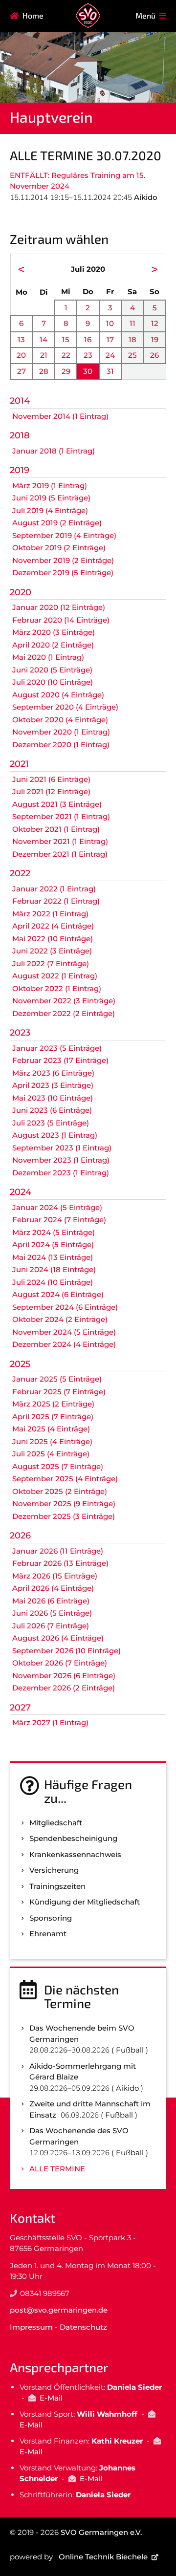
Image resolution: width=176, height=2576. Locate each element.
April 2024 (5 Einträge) (53, 1245)
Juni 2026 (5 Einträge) (52, 1613)
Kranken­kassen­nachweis (75, 1854)
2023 (20, 1033)
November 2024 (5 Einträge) (64, 1332)
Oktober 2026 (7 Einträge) (60, 1663)
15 (66, 339)
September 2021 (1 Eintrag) (61, 816)
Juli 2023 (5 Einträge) (51, 1123)
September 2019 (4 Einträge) (64, 535)
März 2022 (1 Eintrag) (50, 914)
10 (110, 323)
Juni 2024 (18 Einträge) (54, 1269)
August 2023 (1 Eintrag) (55, 1135)
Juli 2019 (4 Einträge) (50, 510)
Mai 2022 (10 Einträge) (53, 939)
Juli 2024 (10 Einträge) (53, 1282)
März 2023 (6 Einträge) (53, 1073)
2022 (20, 873)
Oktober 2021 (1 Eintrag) (56, 829)
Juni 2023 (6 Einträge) (52, 1110)
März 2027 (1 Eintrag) (50, 1722)
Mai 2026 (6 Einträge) (51, 1601)
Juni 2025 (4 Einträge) (52, 1441)
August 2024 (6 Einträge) (58, 1294)
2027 (20, 1708)
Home (33, 15)
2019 (20, 470)
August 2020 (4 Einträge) (58, 695)
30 (88, 371)
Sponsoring (51, 1918)
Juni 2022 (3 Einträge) (52, 951)
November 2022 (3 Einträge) (64, 1001)
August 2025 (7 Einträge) (58, 1466)
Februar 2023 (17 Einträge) (60, 1060)
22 (66, 355)
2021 (19, 764)
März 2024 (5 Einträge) (54, 1232)
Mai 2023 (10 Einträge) (53, 1098)
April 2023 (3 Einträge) (53, 1085)
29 (66, 371)
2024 (21, 1192)
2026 (20, 1536)
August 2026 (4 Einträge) (58, 1638)
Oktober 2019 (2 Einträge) (59, 548)
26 (154, 355)
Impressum (31, 2327)
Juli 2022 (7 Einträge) (51, 963)
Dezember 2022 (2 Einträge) (64, 1013)
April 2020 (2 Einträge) (53, 645)
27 (22, 371)
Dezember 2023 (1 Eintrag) (61, 1173)
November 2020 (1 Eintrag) (61, 732)
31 (110, 371)
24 (110, 355)
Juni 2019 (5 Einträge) (51, 498)
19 (155, 339)
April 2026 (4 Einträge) (53, 1588)
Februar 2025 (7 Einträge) (59, 1392)
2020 (21, 592)
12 (155, 323)
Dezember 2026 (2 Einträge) (64, 1688)
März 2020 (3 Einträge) (54, 632)
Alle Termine (57, 2169)
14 (44, 339)
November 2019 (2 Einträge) (63, 560)
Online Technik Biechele (103, 2557)
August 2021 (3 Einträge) (57, 804)
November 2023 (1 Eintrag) (61, 1160)
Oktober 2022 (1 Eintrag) (57, 988)
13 (21, 339)
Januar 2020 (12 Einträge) (59, 607)
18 (132, 339)
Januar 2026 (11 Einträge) (58, 1551)
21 (44, 355)
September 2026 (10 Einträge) (66, 1651)
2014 (20, 401)
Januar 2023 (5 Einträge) (57, 1048)
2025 (20, 1364)
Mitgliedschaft (56, 1823)
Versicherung (54, 1870)
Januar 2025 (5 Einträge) (57, 1379)
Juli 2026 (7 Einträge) (51, 1626)
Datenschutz (83, 2327)
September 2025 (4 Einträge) (65, 1479)
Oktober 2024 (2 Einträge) (60, 1319)
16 (88, 339)
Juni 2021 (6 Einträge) (51, 779)
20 (21, 355)
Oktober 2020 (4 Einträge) (60, 720)
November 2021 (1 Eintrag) (60, 841)
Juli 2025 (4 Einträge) (51, 1454)
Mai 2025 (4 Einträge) (51, 1429)
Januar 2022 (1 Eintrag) (54, 889)
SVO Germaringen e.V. (101, 2532)
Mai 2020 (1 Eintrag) (48, 657)
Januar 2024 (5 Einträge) (57, 1207)
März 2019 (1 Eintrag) (50, 486)
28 (44, 371)
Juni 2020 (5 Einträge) (52, 670)
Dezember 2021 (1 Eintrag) (60, 854)
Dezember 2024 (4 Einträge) (64, 1344)
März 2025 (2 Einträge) (53, 1404)
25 (132, 355)
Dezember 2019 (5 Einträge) (63, 573)
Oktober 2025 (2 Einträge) (60, 1491)
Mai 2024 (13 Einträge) (53, 1257)
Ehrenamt (48, 1934)
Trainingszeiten (57, 1886)
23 (88, 355)
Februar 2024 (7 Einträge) (59, 1220)
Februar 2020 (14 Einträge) (61, 620)
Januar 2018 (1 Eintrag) (54, 451)
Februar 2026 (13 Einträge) (60, 1563)
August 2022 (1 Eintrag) (55, 976)
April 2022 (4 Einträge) (53, 926)
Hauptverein (51, 117)
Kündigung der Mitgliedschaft (85, 1902)
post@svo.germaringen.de (59, 2310)
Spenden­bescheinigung (73, 1838)
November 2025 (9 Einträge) (64, 1504)
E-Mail (51, 2398)
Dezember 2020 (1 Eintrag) (61, 745)
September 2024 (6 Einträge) (65, 1307)
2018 (20, 435)
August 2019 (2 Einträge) (57, 523)
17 (110, 339)
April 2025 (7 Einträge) (53, 1417)
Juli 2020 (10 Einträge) (53, 682)
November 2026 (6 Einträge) (64, 1676)
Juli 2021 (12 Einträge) (51, 791)
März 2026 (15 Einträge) (55, 1576)
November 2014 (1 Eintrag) (60, 416)
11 (132, 323)
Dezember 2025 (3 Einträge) (64, 1516)
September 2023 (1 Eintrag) (62, 1148)
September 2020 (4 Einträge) (65, 707)
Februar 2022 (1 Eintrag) (56, 901)
